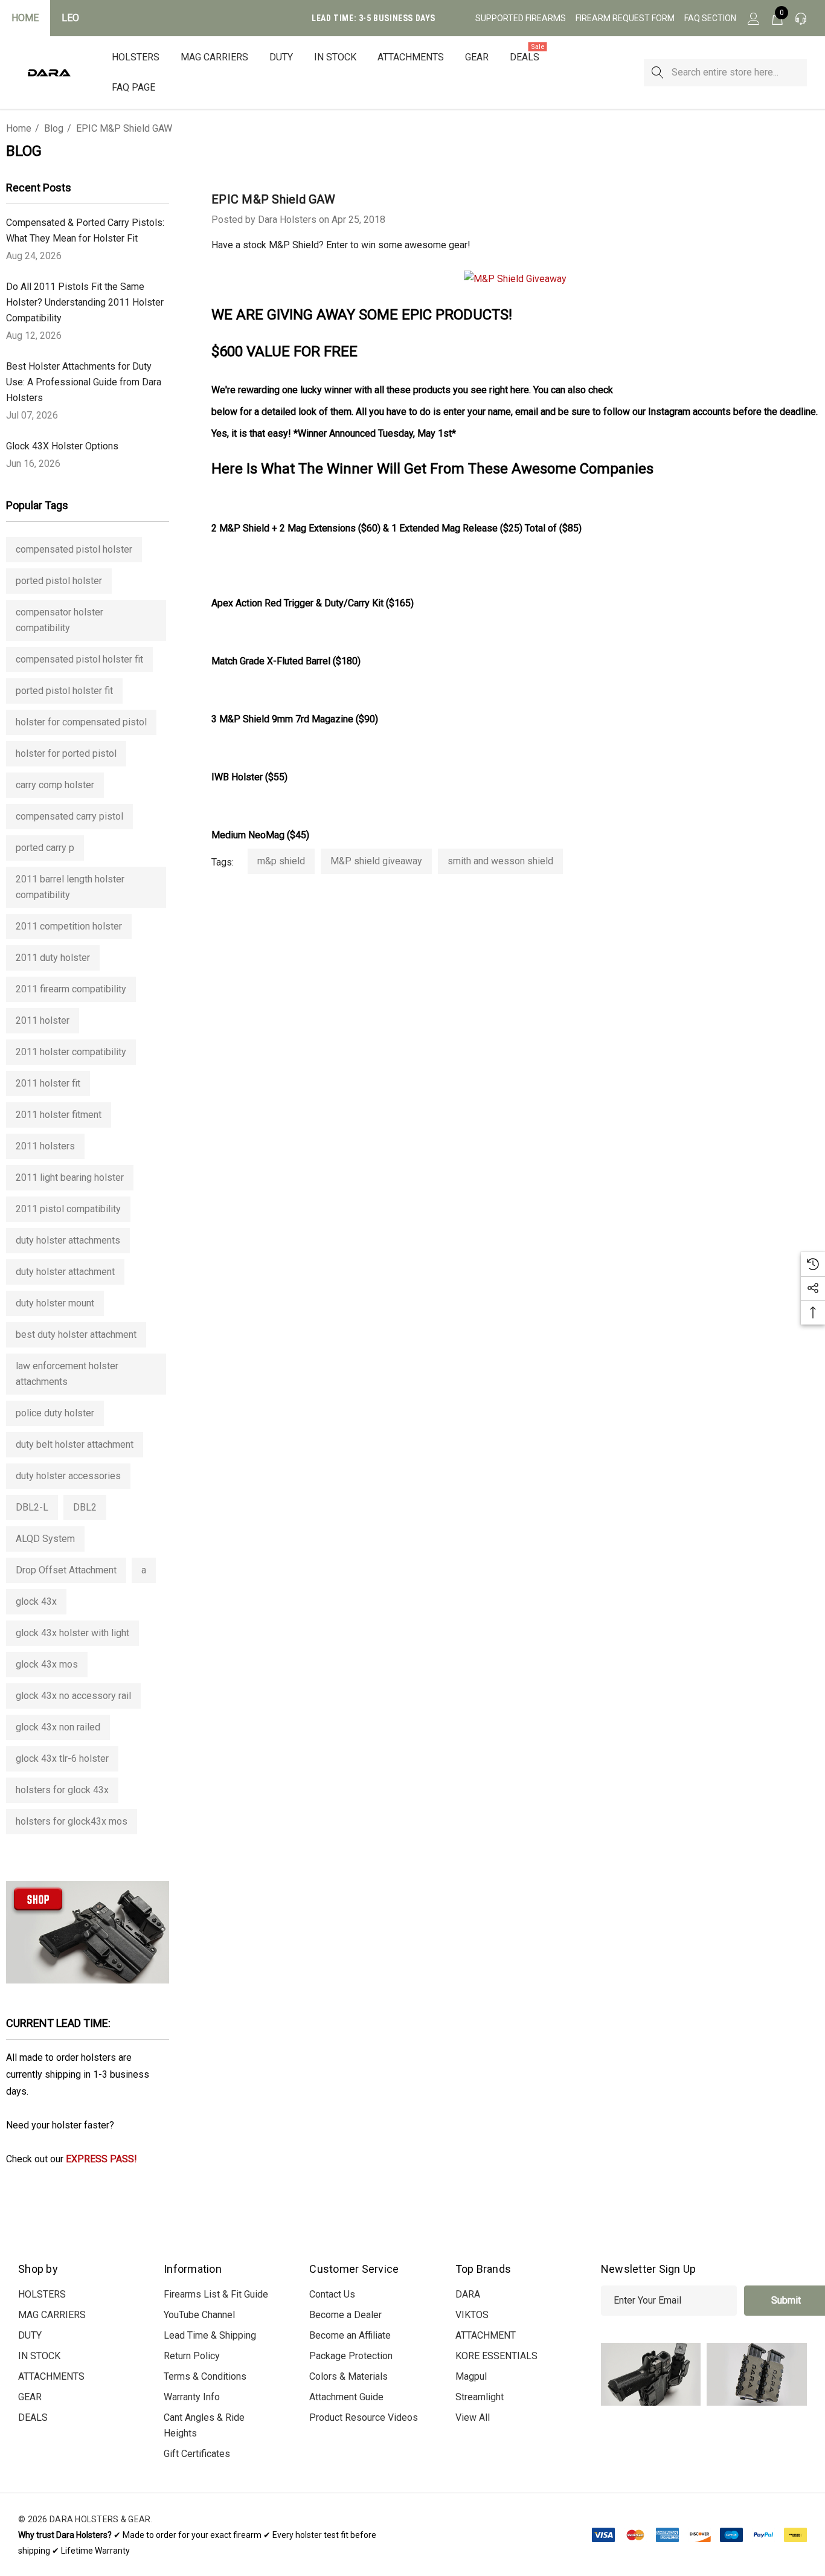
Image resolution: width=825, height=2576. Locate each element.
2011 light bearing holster (70, 1177)
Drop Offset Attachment (66, 1570)
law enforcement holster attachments (67, 1374)
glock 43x (36, 1601)
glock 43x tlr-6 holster (62, 1759)
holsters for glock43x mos (72, 1821)
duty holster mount (55, 1303)
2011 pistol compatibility (68, 1209)
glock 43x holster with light (72, 1633)
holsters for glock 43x (62, 1790)
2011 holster (43, 1020)
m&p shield (281, 861)
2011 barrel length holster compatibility (70, 887)
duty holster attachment (65, 1272)
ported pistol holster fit (64, 691)
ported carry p (45, 848)
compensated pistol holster (74, 549)
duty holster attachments (68, 1240)
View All (473, 2417)
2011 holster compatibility (71, 1052)
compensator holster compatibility (59, 620)
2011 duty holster (53, 958)
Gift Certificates (197, 2454)
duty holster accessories (68, 1476)
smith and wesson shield (500, 861)
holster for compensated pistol (81, 722)
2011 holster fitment (59, 1115)
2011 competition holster (69, 926)
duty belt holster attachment (75, 1444)
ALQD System (45, 1539)
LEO (70, 18)
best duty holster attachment (76, 1335)
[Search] (657, 73)
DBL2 (85, 1507)
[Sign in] (753, 18)
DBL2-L (32, 1507)
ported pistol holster (59, 581)
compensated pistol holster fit (79, 659)
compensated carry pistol (69, 816)
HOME (25, 18)
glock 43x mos (47, 1664)
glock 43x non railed (58, 1727)
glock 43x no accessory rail (73, 1696)
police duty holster (55, 1413)
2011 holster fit (48, 1083)
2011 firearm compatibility (71, 989)
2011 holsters (45, 1146)
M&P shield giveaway (376, 861)
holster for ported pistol (66, 753)
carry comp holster (55, 785)
